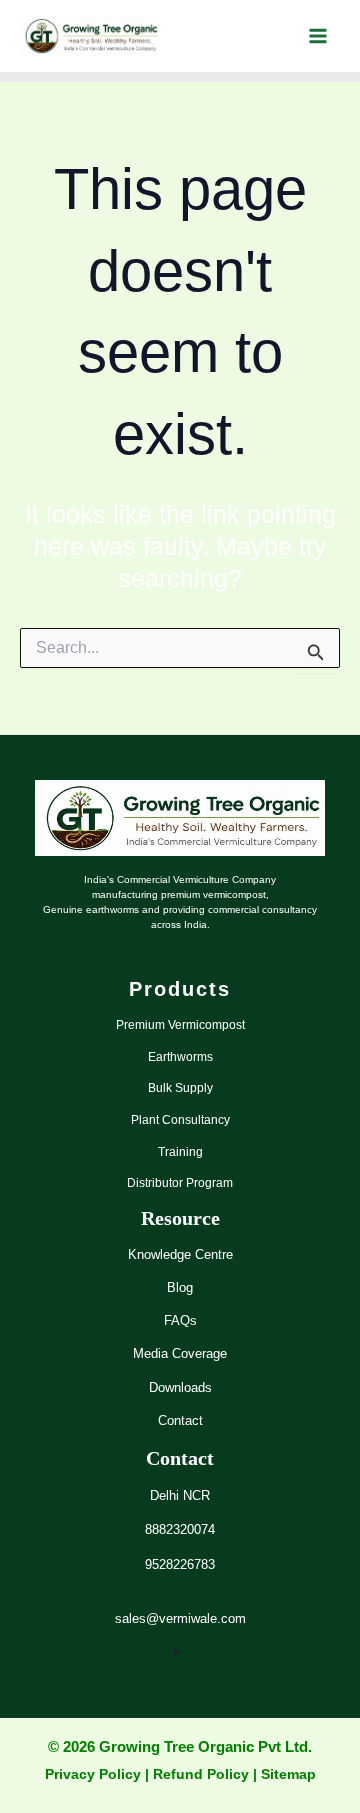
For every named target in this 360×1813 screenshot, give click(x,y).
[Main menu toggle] (317, 36)
